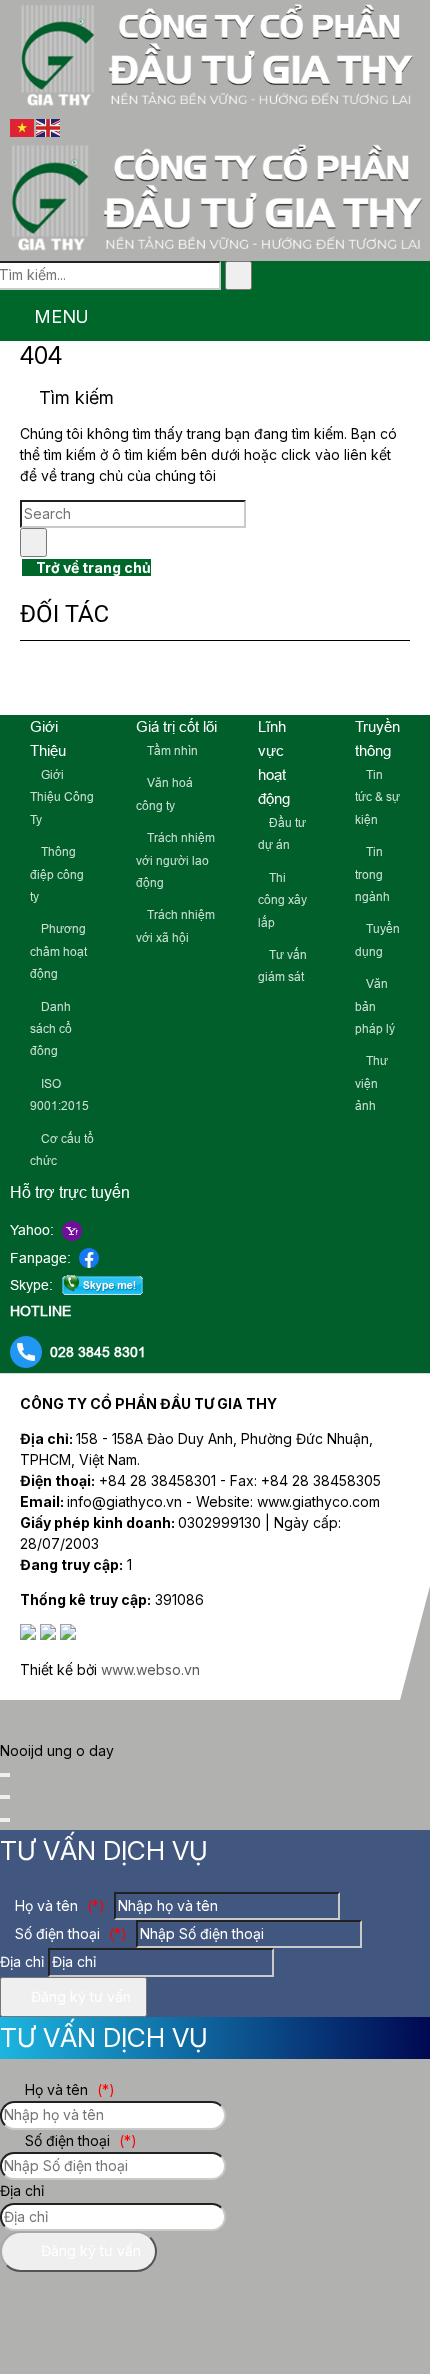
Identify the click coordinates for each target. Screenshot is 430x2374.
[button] (11, 317)
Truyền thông (377, 738)
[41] (173, 683)
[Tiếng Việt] (23, 126)
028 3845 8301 (98, 1352)
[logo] (215, 104)
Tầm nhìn (171, 751)
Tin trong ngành (372, 874)
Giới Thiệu (48, 738)
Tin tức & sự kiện (377, 797)
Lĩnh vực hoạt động (274, 762)
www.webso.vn (150, 1669)
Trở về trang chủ (92, 567)
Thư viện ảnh (371, 1083)
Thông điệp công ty (57, 874)
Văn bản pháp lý (375, 1006)
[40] (381, 683)
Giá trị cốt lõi (176, 726)
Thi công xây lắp (282, 900)
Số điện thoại (69, 1933)
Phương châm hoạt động (58, 951)
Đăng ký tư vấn (79, 1996)
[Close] (5, 1775)
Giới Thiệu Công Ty (62, 797)
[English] (49, 126)
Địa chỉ (22, 1961)
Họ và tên (58, 1905)
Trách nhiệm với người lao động (175, 860)
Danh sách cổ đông (51, 1029)
